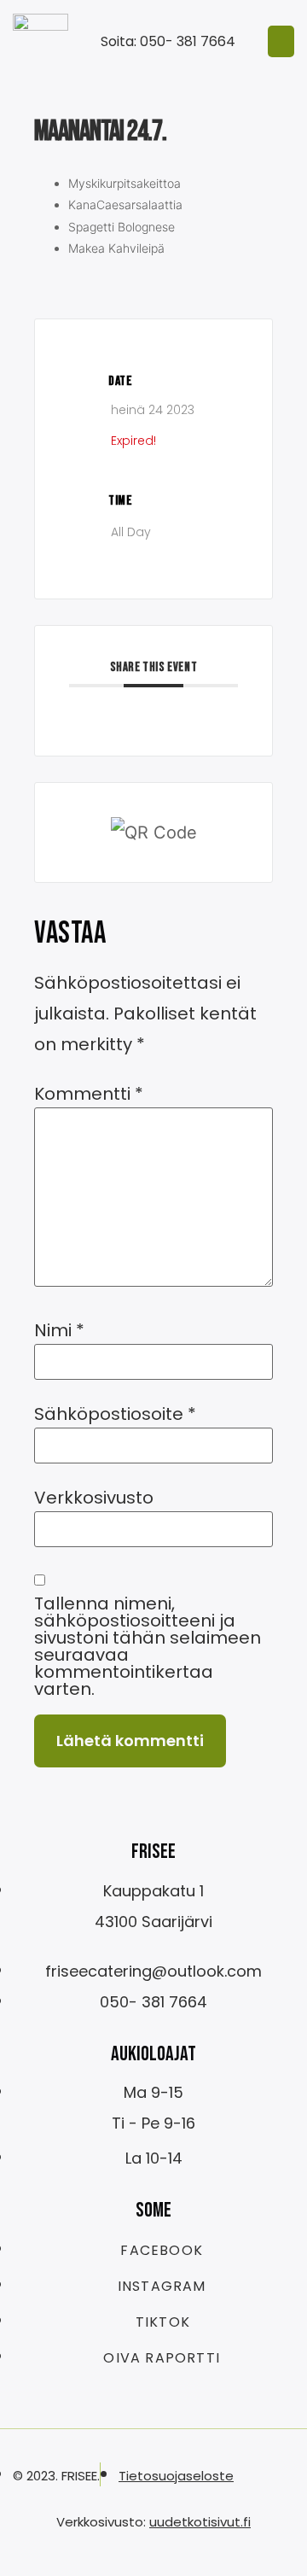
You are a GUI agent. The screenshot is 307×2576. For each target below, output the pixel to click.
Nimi (59, 1330)
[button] (281, 42)
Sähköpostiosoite (115, 1414)
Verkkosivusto (94, 1498)
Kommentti (89, 1094)
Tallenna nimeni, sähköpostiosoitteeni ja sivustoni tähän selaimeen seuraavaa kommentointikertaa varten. (148, 1646)
